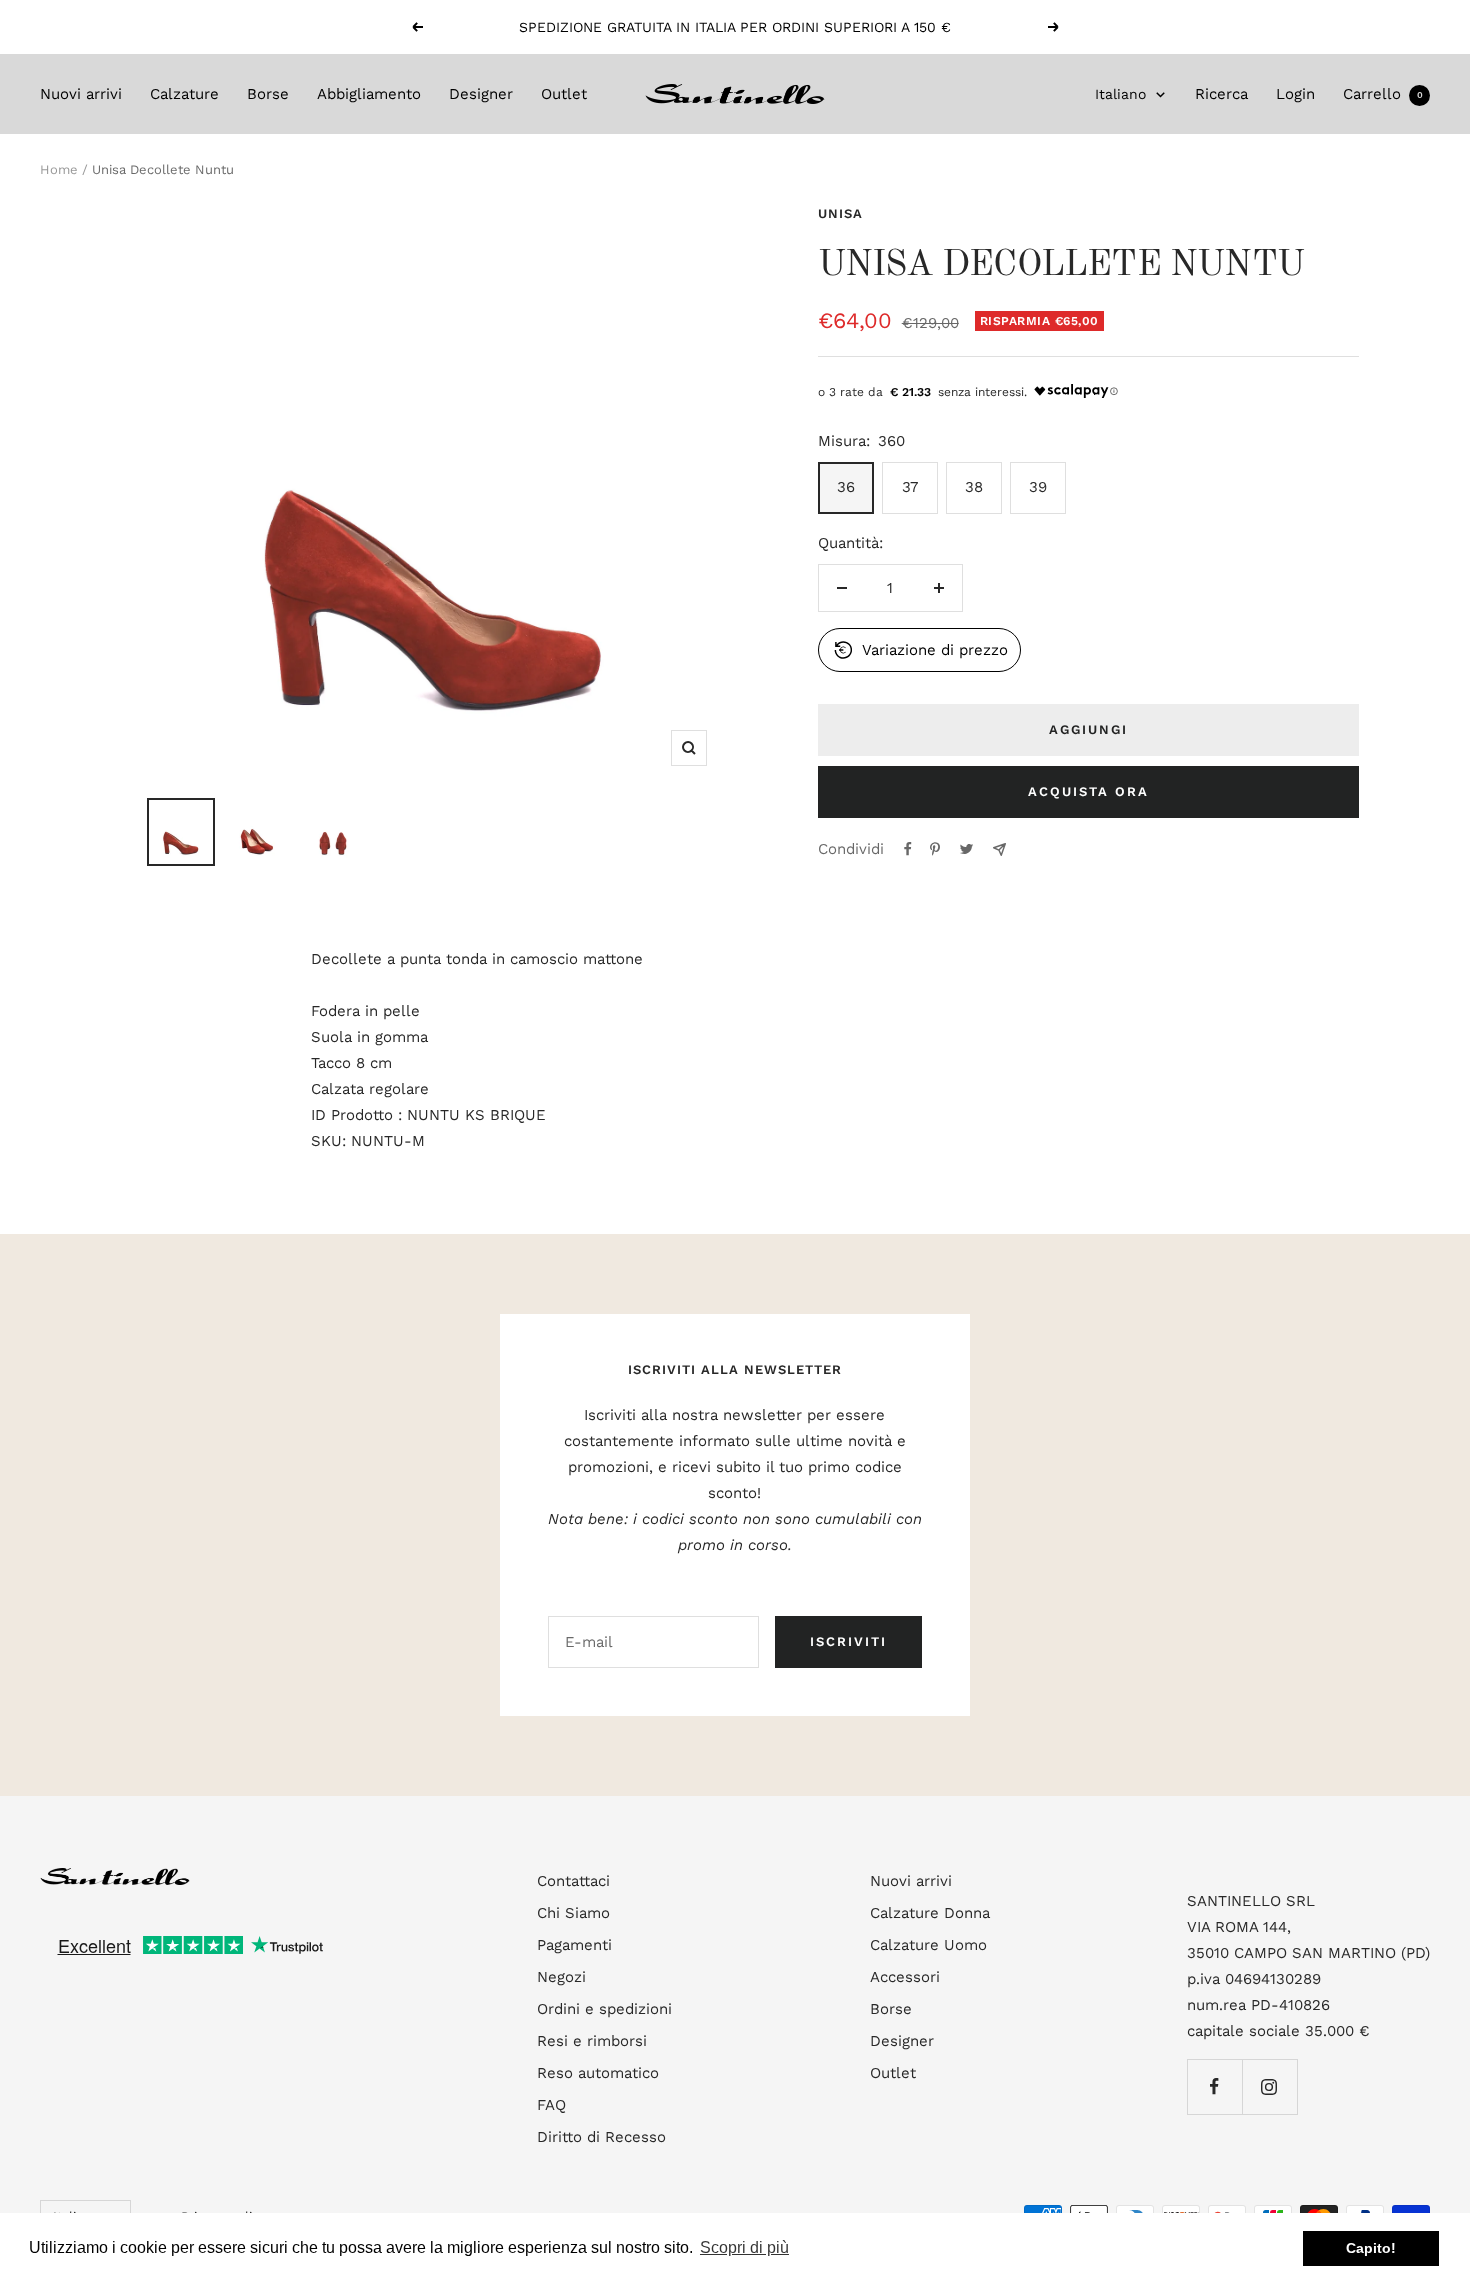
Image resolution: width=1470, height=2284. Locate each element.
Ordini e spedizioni (604, 2009)
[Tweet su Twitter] (966, 849)
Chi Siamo (573, 1913)
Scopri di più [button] (744, 2247)
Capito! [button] (1371, 2248)
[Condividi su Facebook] (908, 849)
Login (1295, 94)
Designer (481, 94)
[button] (920, 650)
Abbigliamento (369, 94)
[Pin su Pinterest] (935, 849)
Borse (268, 94)
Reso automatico (598, 2073)
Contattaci (573, 1881)
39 (1038, 487)
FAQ (551, 2105)
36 (846, 487)
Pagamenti (574, 1945)
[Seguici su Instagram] (1269, 2086)
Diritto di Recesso (601, 2137)
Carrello (1383, 94)
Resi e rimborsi (592, 2041)
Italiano (1120, 94)
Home (59, 169)
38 (974, 487)
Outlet (564, 94)
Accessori (905, 1977)
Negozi (561, 1977)
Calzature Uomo (928, 1945)
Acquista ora (1088, 791)
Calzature (184, 94)
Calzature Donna (930, 1913)
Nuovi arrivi (81, 94)
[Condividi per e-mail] (999, 849)
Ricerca (1221, 94)
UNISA (840, 213)
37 (910, 487)
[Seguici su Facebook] (1214, 2086)
